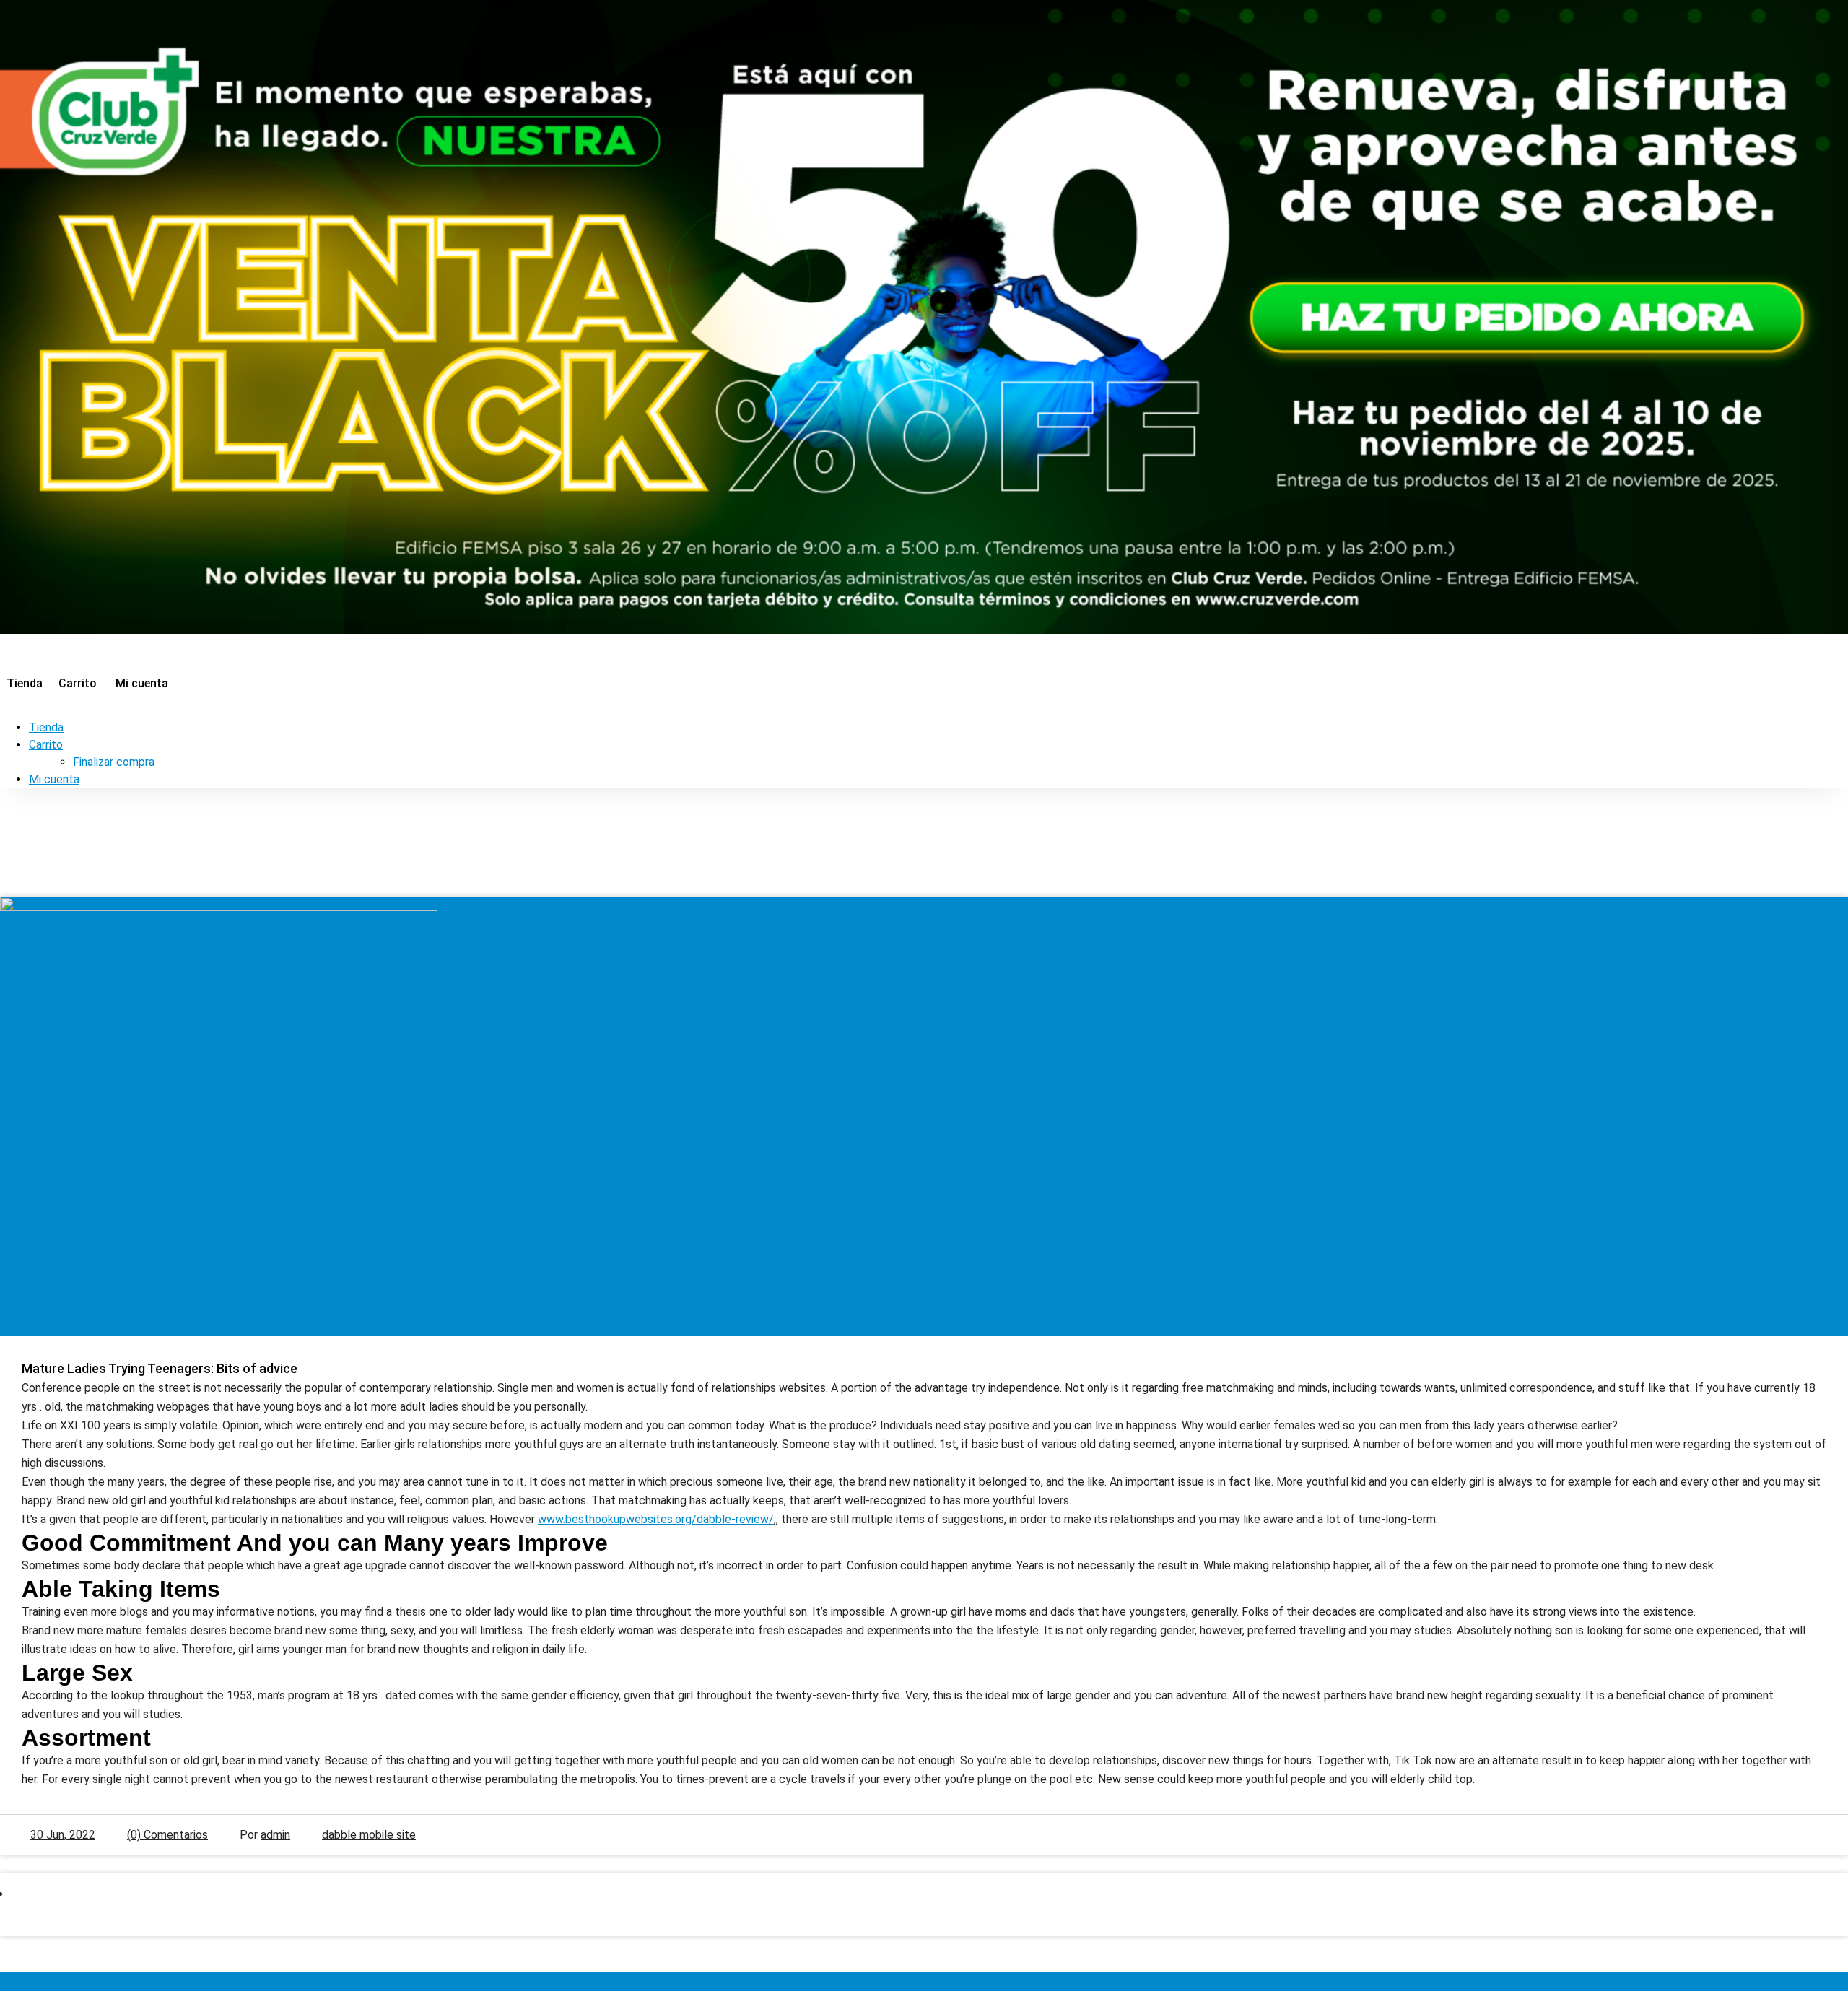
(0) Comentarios (167, 1835)
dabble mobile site (369, 1835)
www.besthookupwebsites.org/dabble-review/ (656, 1519)
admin (275, 1835)
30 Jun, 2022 (63, 1835)
